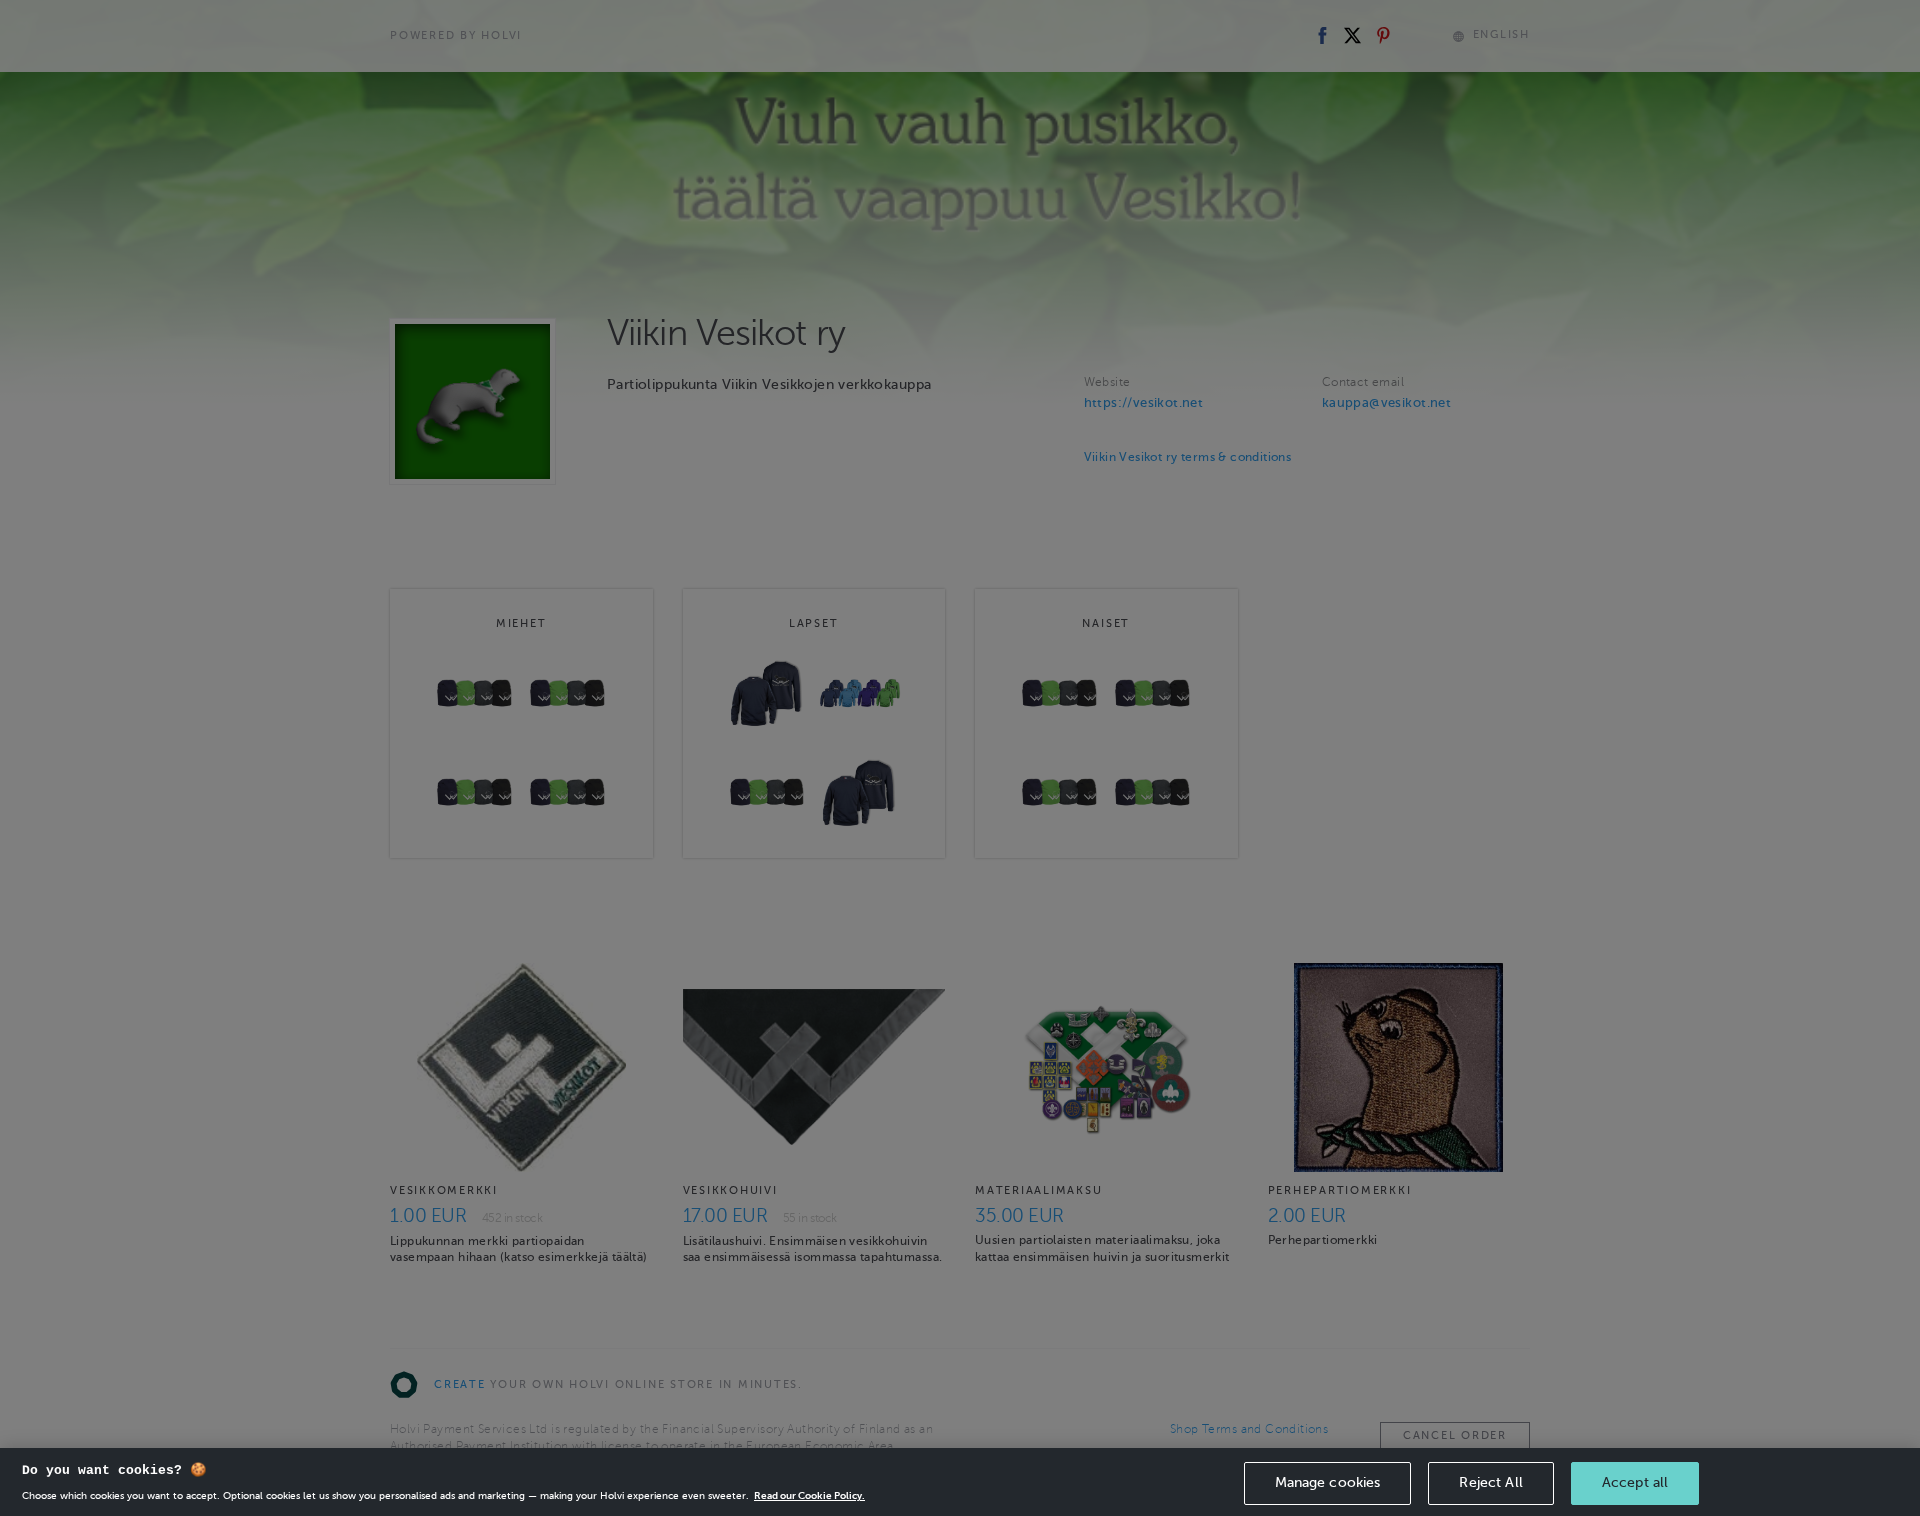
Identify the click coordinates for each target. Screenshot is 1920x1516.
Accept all (1635, 1482)
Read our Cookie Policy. (809, 1495)
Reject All (1490, 1482)
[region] (960, 1482)
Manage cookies (1328, 1482)
